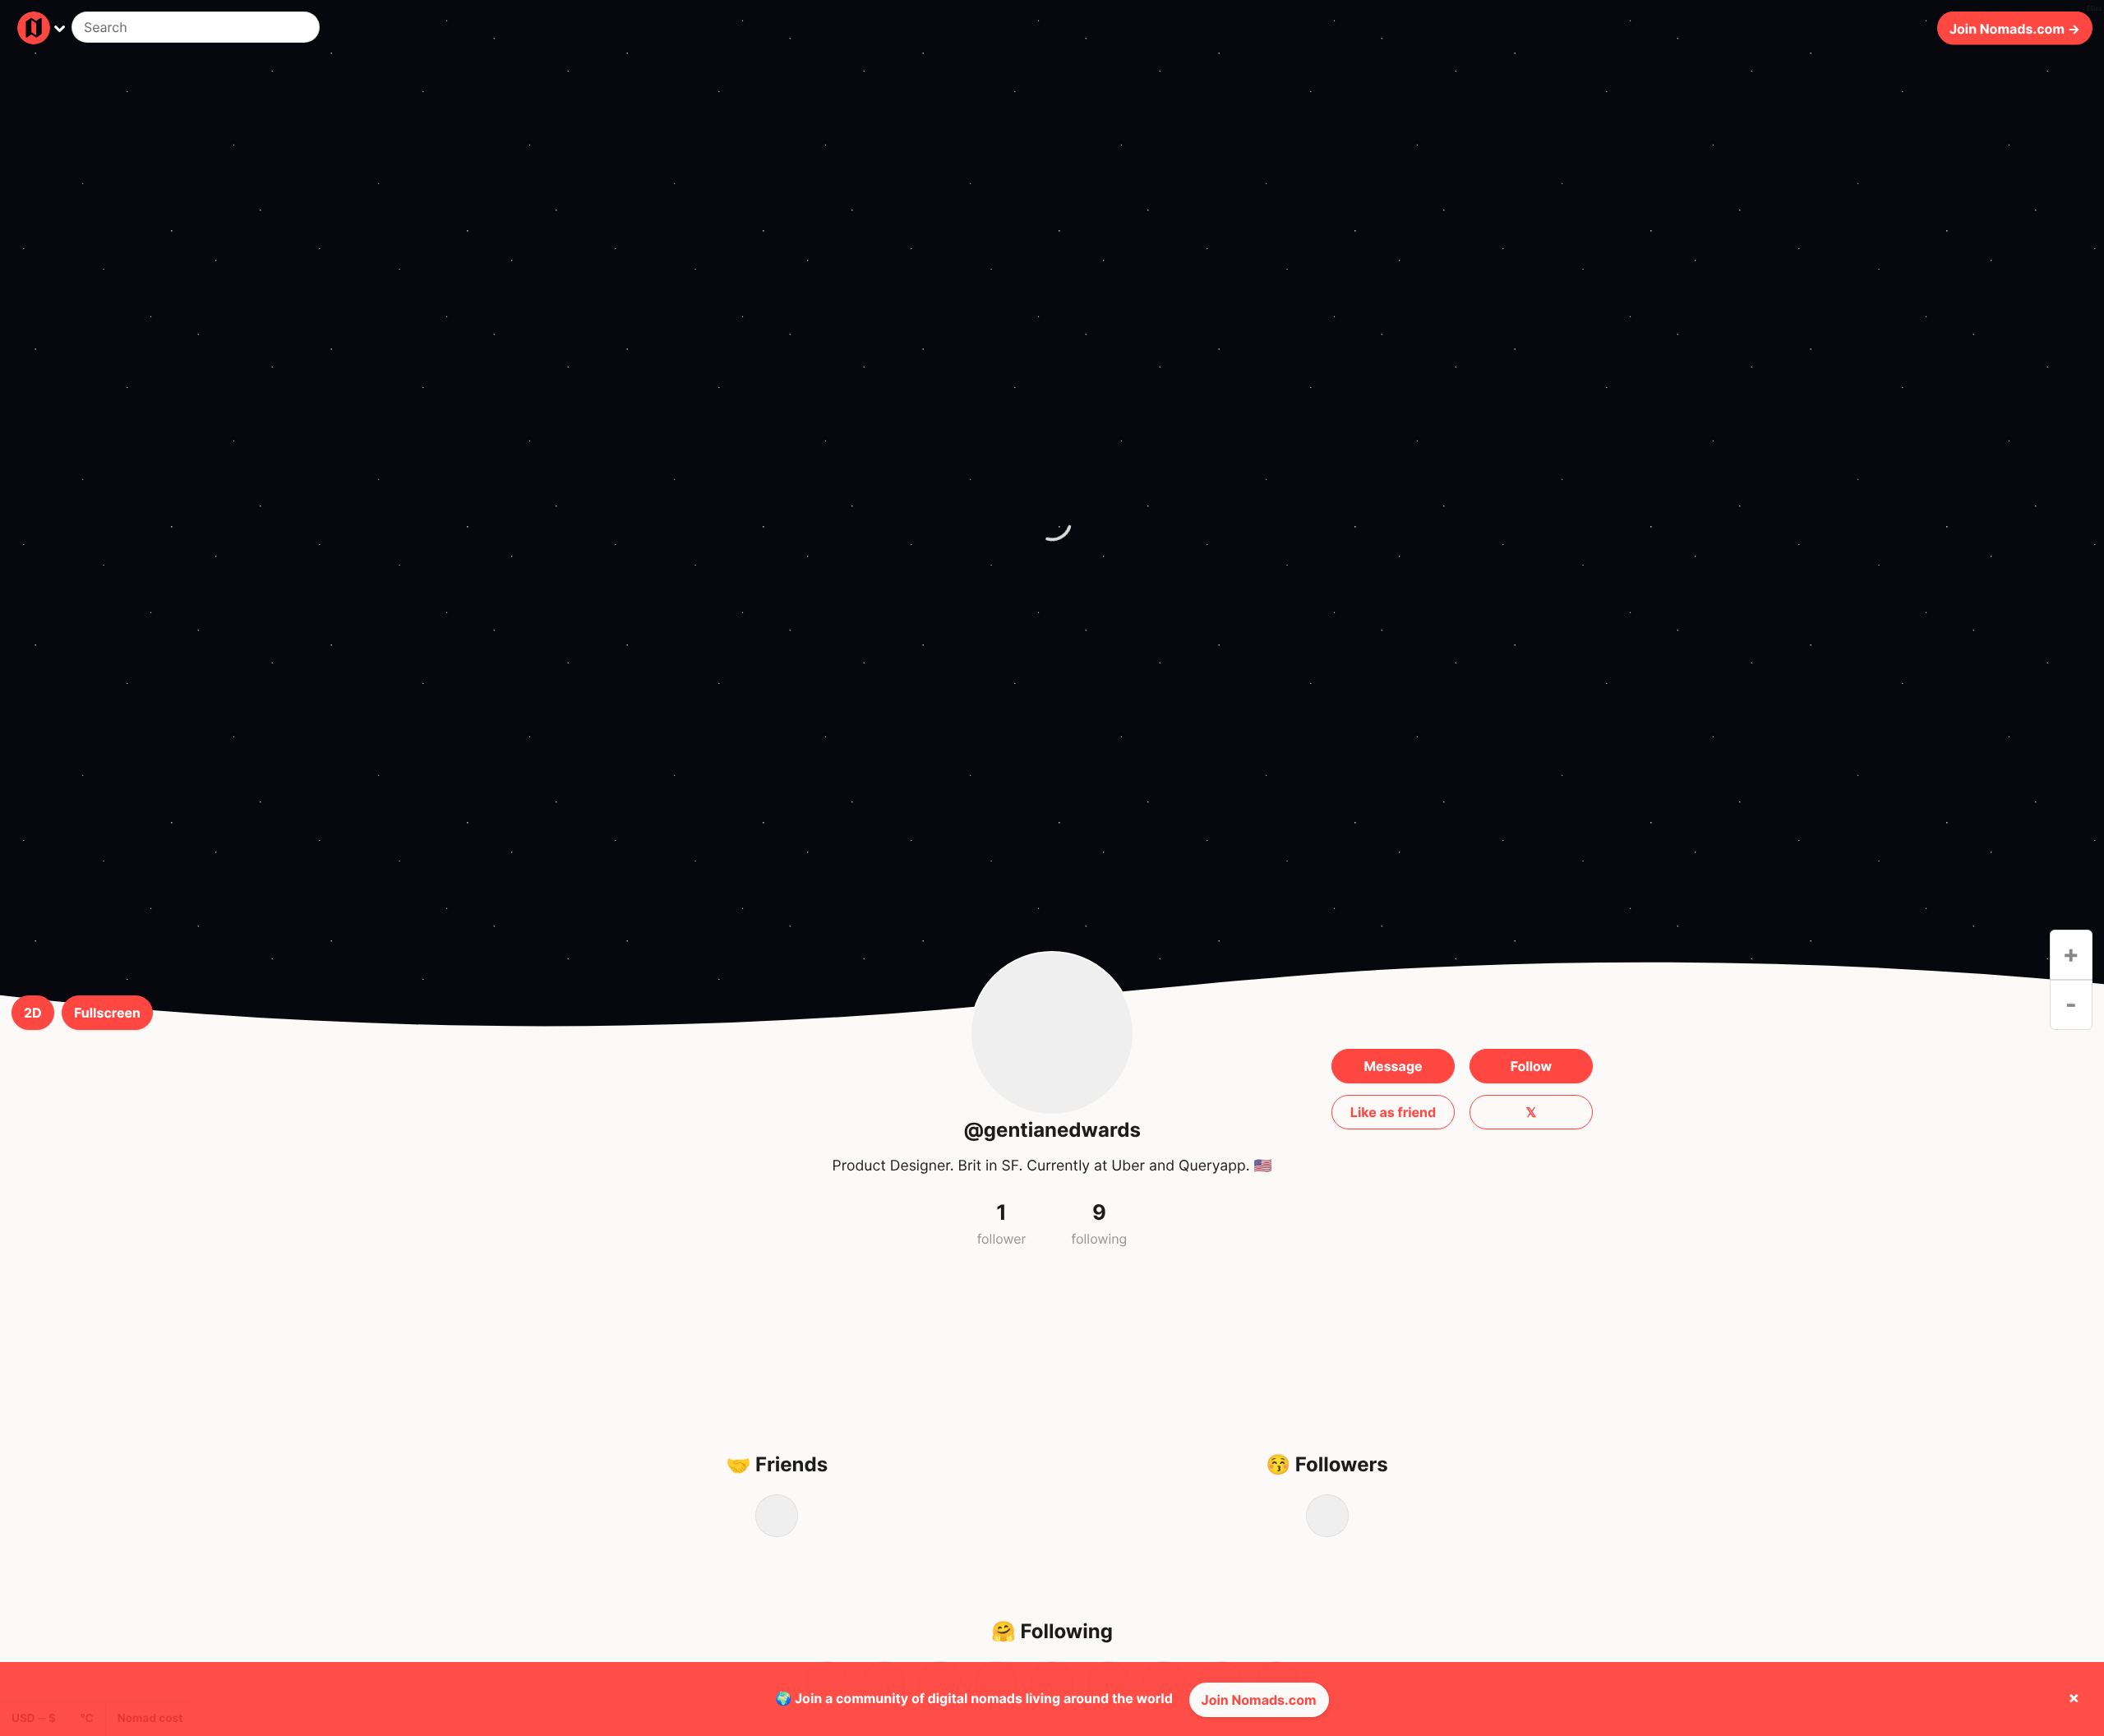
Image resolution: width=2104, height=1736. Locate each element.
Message (1393, 1066)
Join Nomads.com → (2015, 28)
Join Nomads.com (1259, 1700)
